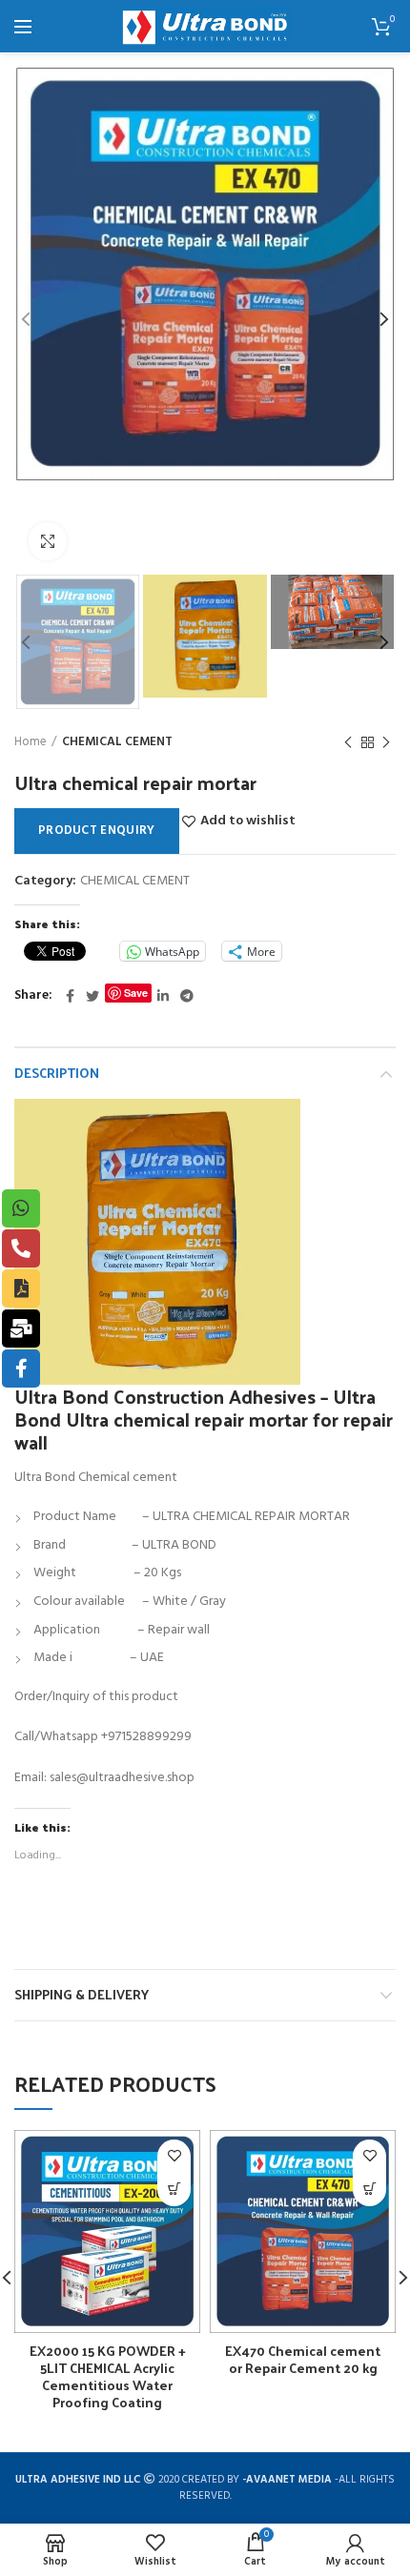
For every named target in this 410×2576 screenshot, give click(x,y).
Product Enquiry (97, 831)
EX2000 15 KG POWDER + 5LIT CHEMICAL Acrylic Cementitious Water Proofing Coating (108, 2377)
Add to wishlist (248, 821)
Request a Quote (174, 2190)
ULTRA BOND (179, 1545)
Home (31, 742)
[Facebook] (70, 996)
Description (57, 1073)
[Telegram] (187, 996)
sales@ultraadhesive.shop (122, 1778)
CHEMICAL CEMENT (117, 742)
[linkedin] (163, 996)
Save (136, 993)
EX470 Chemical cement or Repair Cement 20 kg (303, 2360)
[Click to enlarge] (48, 541)
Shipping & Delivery (82, 1994)
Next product (386, 742)
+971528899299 (148, 1737)
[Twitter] (92, 996)
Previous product (348, 742)
